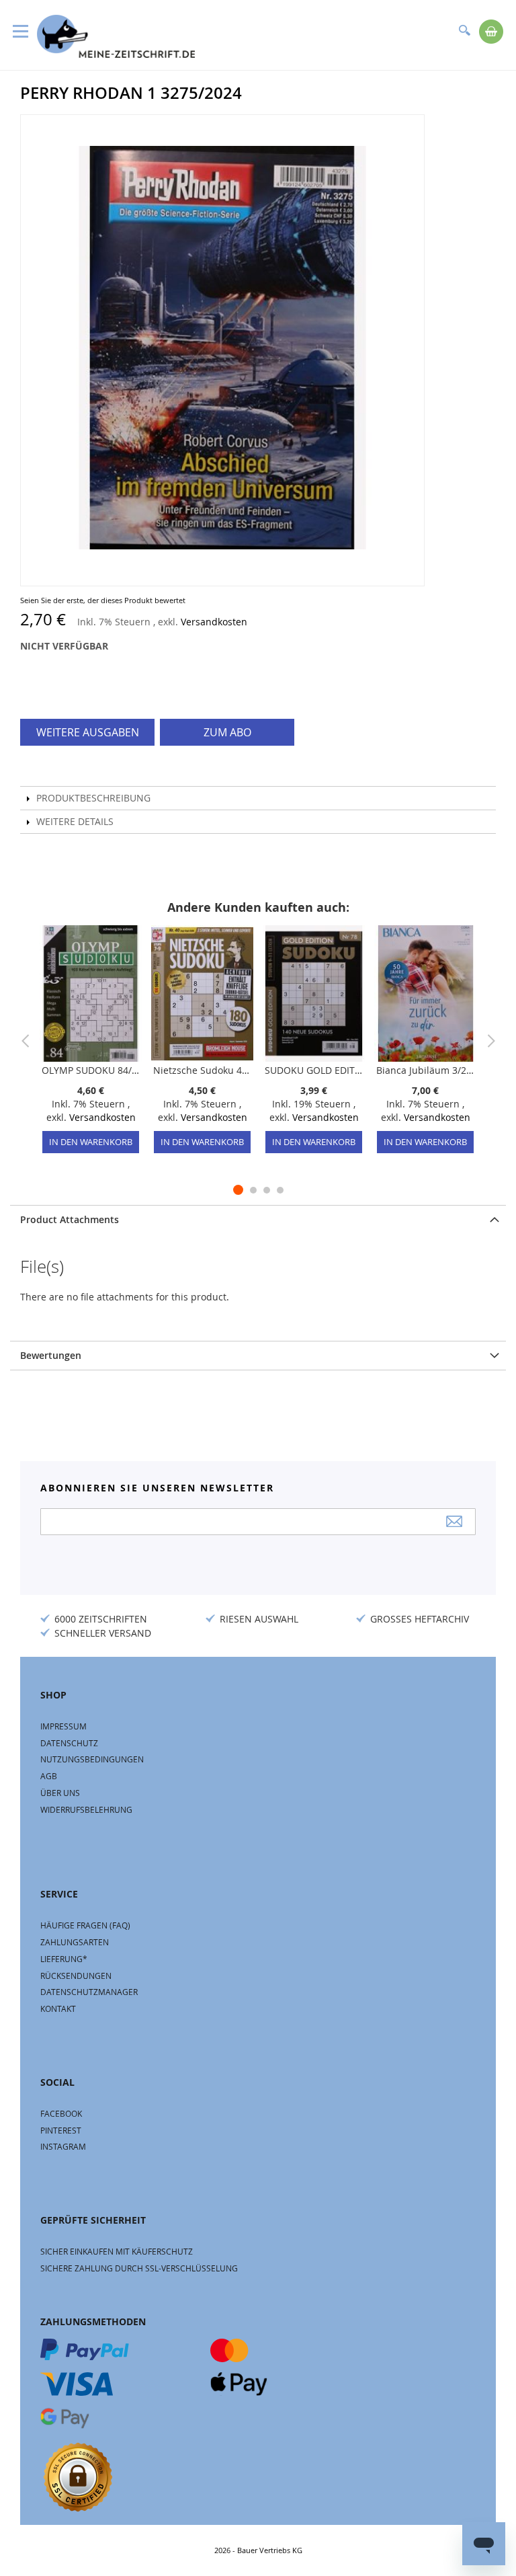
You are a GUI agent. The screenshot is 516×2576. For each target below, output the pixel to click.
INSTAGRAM (63, 2146)
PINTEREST (61, 2130)
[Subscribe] (454, 1521)
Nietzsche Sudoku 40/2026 (202, 1070)
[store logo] (116, 36)
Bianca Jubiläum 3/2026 (425, 1070)
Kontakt (58, 2008)
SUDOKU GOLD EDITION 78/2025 (314, 1070)
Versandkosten (214, 622)
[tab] (258, 1219)
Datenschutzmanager (89, 1992)
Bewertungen (51, 1355)
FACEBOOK (61, 2113)
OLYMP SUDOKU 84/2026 (91, 1070)
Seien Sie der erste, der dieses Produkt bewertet (103, 600)
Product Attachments (70, 1219)
